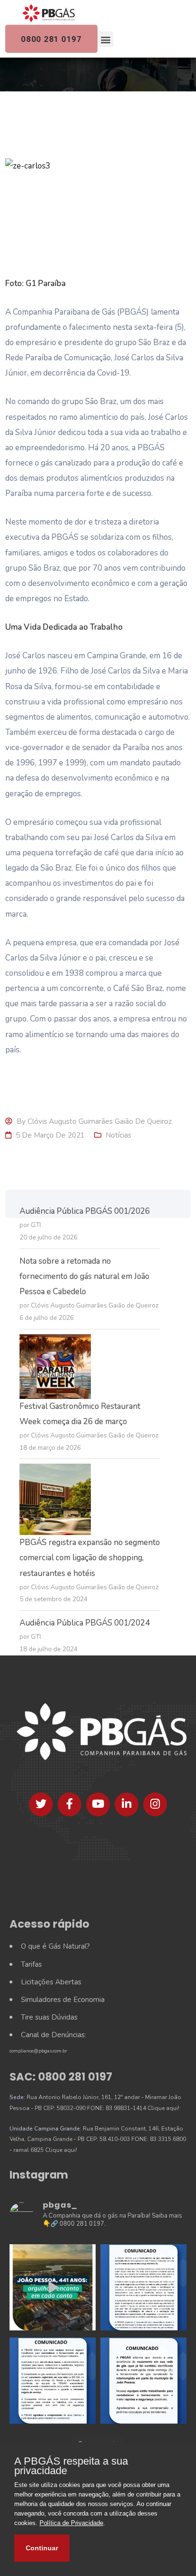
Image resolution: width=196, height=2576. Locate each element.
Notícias (118, 1135)
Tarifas (31, 1964)
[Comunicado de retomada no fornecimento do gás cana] (143, 2287)
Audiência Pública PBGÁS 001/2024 (85, 1623)
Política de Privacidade (71, 2523)
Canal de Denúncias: (54, 2035)
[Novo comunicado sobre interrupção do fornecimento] (53, 2381)
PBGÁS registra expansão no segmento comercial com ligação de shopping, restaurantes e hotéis (90, 1558)
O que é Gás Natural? (55, 1946)
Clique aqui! (163, 2108)
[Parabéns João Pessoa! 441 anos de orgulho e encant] (53, 2287)
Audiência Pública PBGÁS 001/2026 (85, 1211)
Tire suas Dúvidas (49, 2017)
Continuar (42, 2548)
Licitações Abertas (51, 1982)
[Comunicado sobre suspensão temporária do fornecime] (143, 2381)
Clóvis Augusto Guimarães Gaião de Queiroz (100, 1121)
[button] (105, 39)
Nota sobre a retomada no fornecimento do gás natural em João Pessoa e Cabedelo (84, 1276)
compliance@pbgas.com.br (38, 2051)
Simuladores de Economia (63, 2000)
